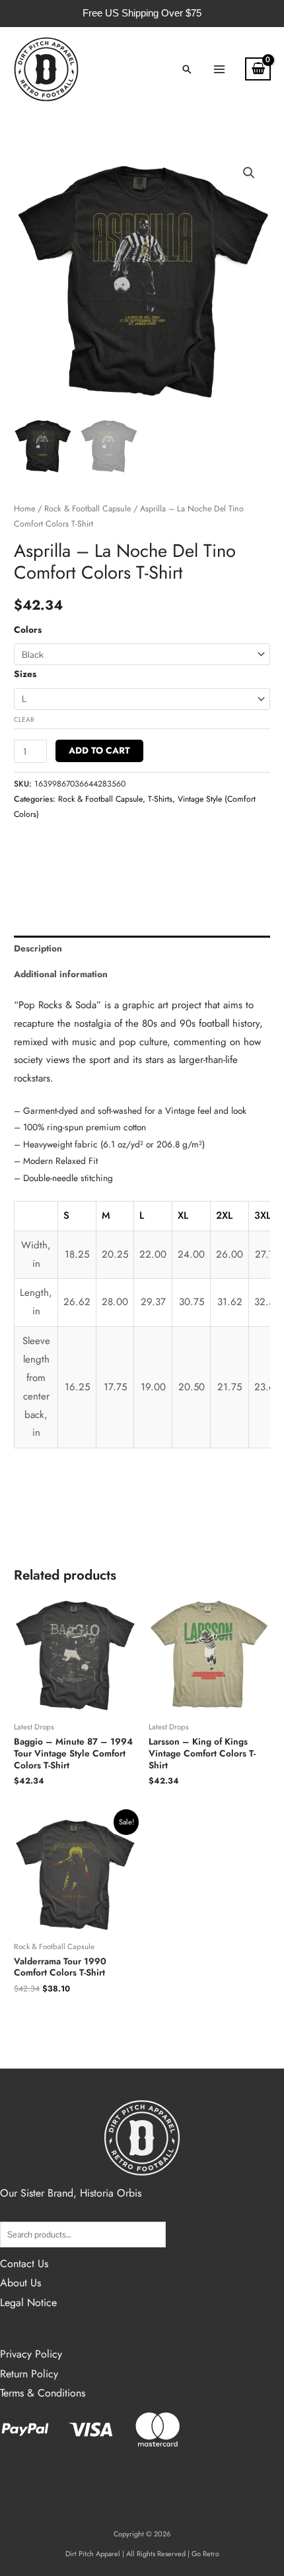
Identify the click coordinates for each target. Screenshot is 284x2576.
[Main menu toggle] (219, 69)
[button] (187, 69)
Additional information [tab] (61, 974)
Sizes (25, 674)
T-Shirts (160, 799)
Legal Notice (28, 2302)
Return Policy (29, 2374)
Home (24, 509)
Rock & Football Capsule (88, 509)
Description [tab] (38, 948)
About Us (20, 2283)
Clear (24, 720)
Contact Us (24, 2264)
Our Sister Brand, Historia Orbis (71, 2193)
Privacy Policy (31, 2354)
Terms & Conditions (43, 2393)
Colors (28, 629)
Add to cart (99, 750)
